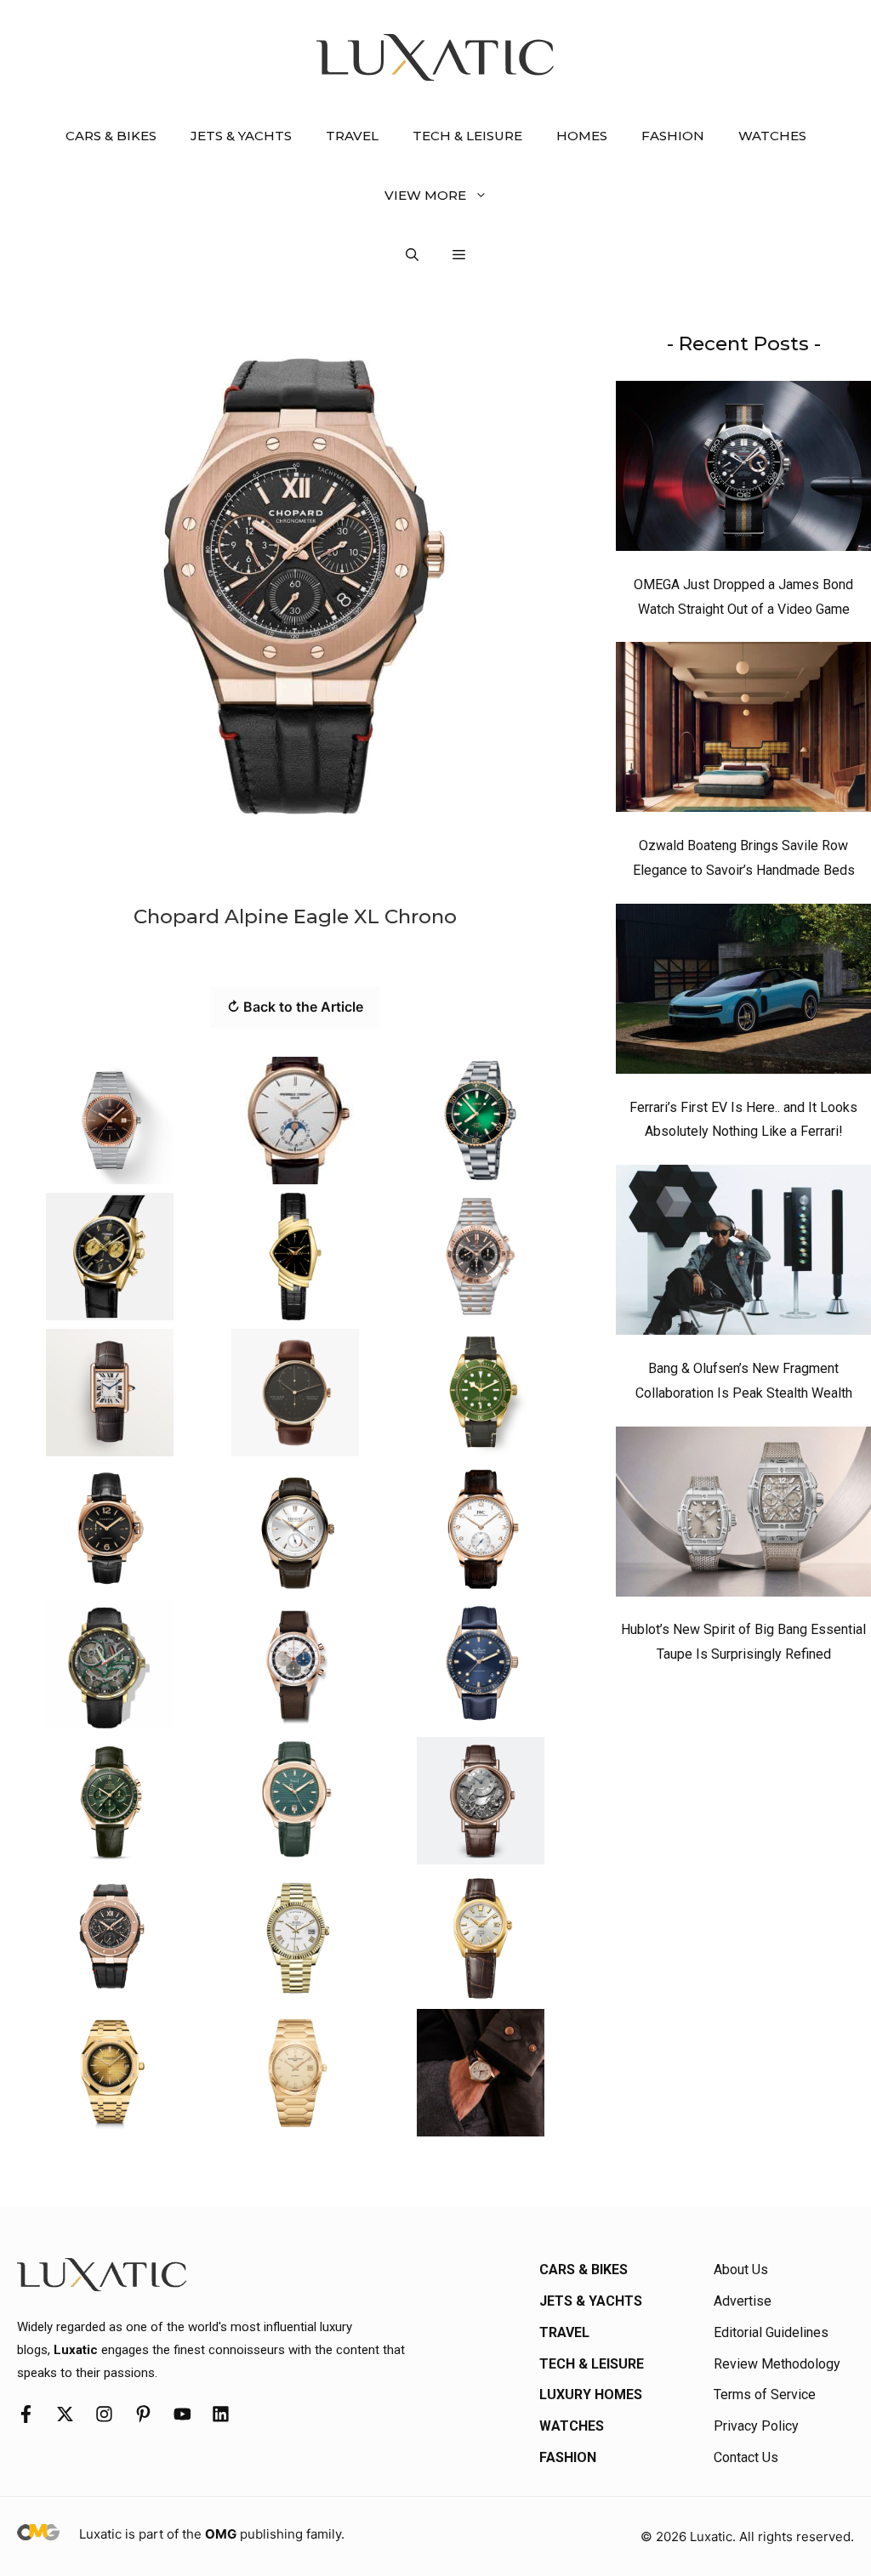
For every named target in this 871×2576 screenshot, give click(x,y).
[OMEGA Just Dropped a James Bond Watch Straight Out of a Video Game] (743, 470)
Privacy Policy (756, 2426)
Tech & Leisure (467, 136)
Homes (582, 136)
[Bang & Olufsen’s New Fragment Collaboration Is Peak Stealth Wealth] (743, 1254)
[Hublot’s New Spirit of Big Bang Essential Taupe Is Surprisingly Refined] (743, 1516)
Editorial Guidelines (771, 2332)
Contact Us (746, 2457)
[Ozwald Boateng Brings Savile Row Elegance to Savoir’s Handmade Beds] (743, 731)
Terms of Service (765, 2394)
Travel (352, 136)
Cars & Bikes (111, 136)
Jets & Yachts (241, 136)
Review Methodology (777, 2364)
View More (425, 195)
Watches (772, 136)
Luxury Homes (591, 2394)
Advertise (743, 2301)
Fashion (673, 136)
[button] (412, 255)
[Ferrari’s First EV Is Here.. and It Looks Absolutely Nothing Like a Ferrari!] (743, 993)
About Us (741, 2270)
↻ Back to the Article (295, 1007)
